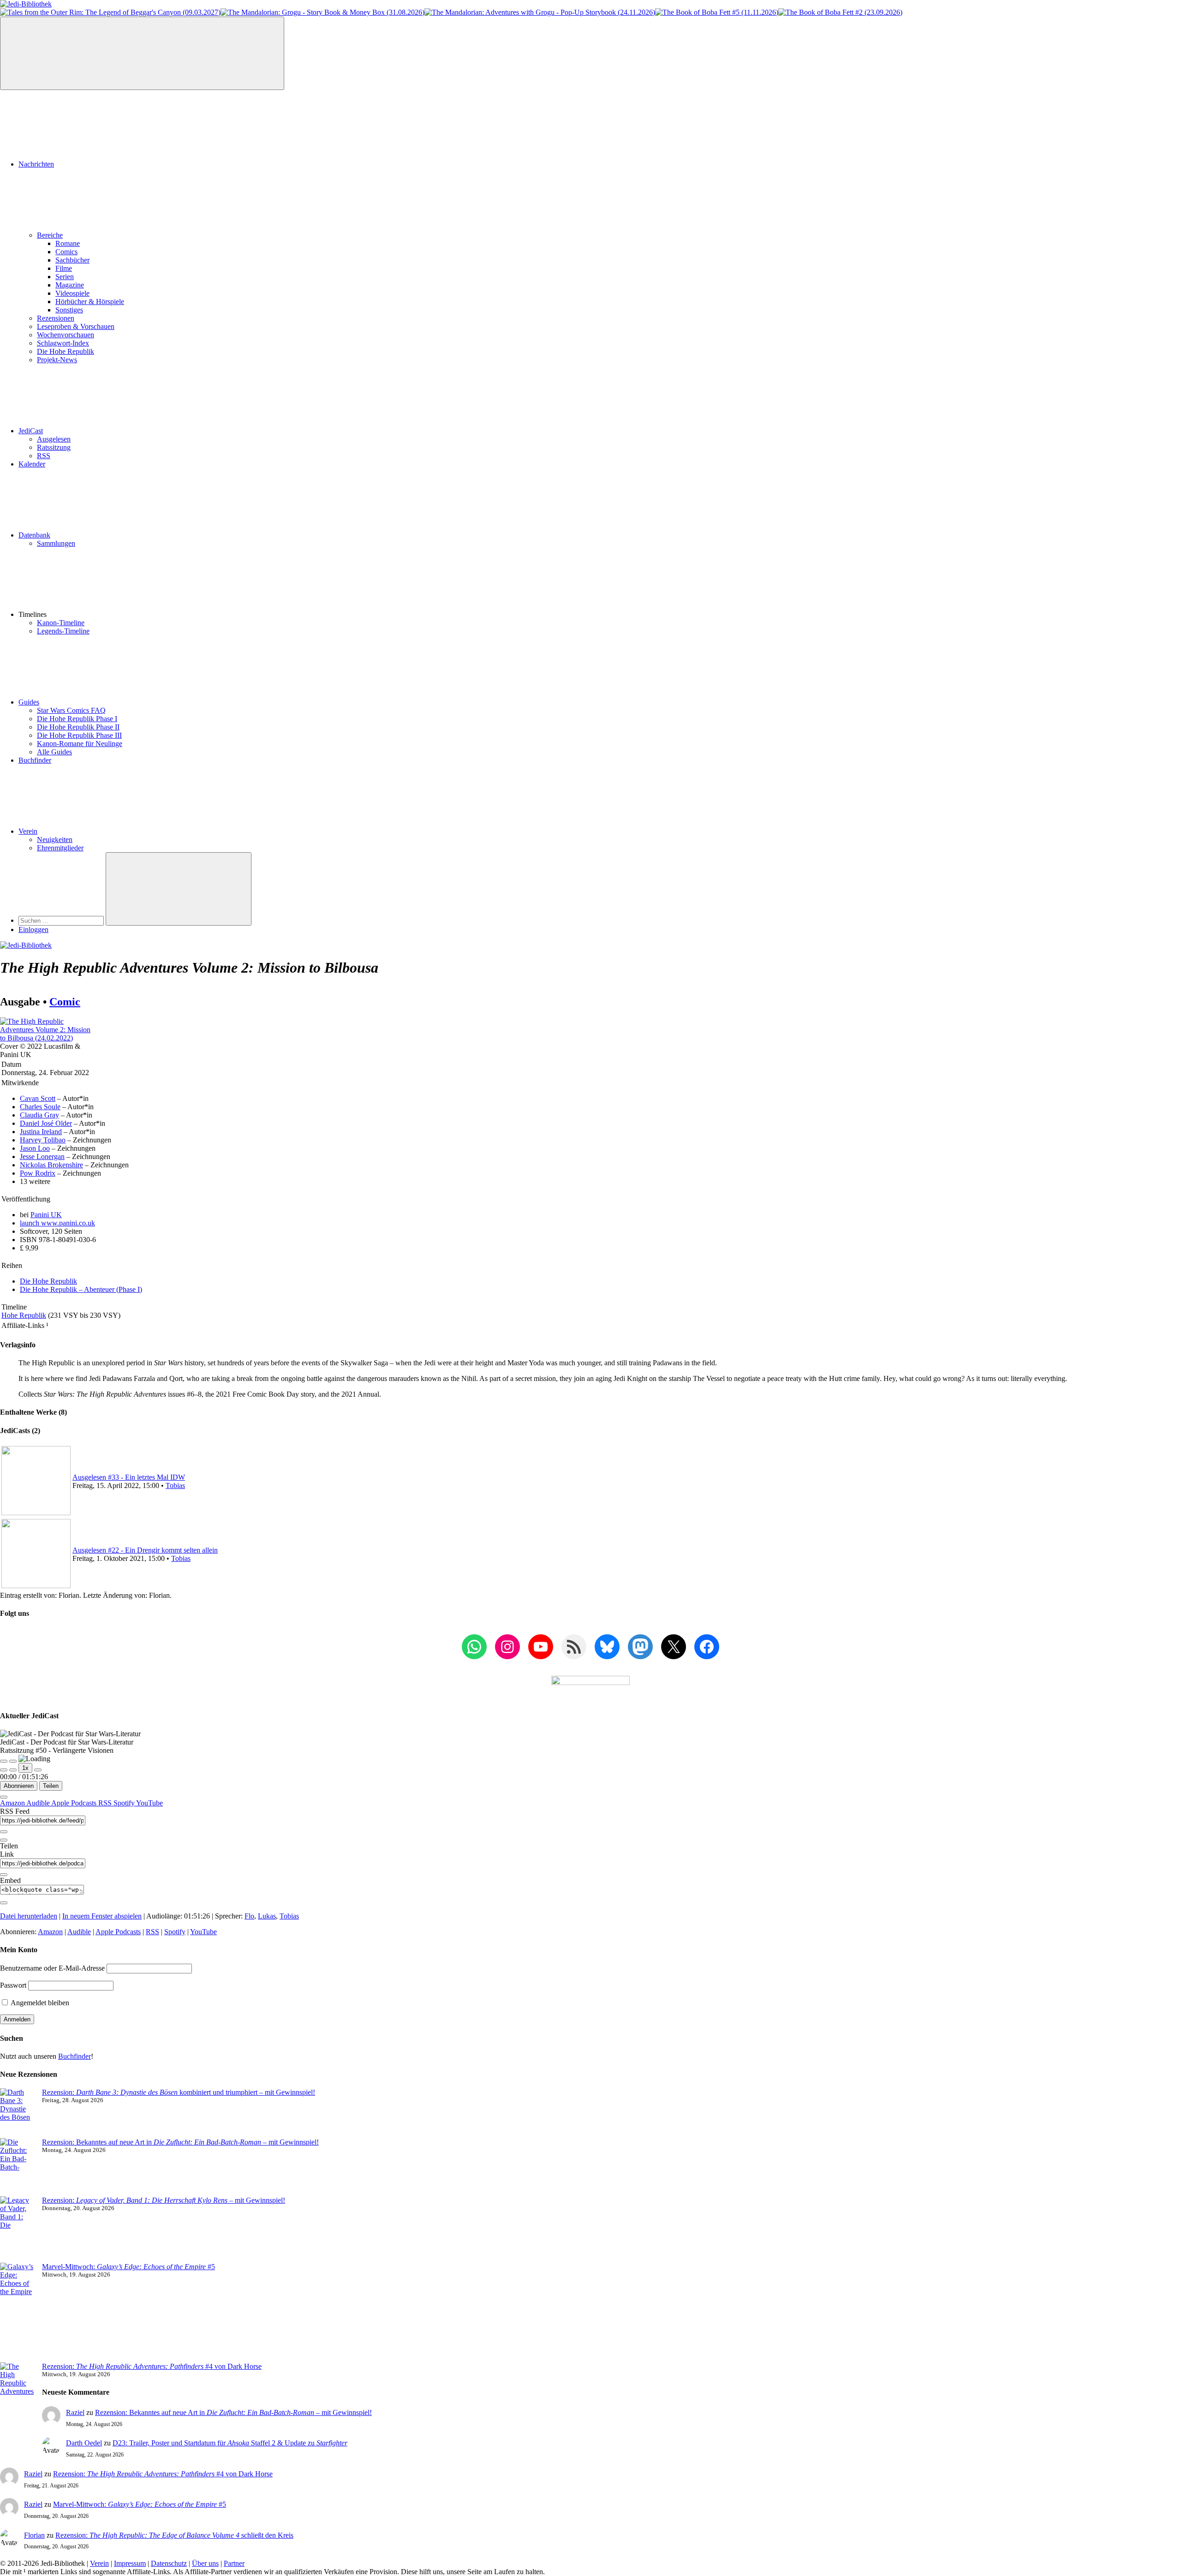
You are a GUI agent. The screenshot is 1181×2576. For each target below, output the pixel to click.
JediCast (31, 431)
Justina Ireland (41, 1132)
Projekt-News (57, 360)
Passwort (13, 1985)
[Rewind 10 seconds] (13, 1770)
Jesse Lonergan (42, 1157)
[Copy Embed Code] (4, 1903)
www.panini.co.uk (57, 1223)
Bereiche (50, 235)
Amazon (13, 1803)
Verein (28, 831)
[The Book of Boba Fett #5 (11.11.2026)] (717, 12)
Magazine (70, 285)
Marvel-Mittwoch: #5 (128, 2267)
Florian (34, 2535)
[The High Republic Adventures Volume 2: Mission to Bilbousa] (45, 1038)
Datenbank (34, 535)
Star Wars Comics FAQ (71, 710)
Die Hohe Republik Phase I (77, 719)
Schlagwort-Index (63, 343)
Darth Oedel (84, 2443)
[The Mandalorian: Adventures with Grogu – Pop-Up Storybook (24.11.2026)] (540, 12)
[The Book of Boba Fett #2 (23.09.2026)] (840, 12)
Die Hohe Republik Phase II (78, 727)
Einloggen (33, 929)
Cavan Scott (38, 1098)
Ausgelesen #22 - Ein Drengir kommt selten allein (145, 1550)
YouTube (149, 1803)
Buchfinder (35, 760)
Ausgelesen (54, 439)
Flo (249, 1916)
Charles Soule (40, 1107)
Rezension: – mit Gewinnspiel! (164, 2200)
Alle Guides (54, 752)
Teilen (51, 1786)
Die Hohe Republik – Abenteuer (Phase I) (81, 1289)
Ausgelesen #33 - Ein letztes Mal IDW (129, 1477)
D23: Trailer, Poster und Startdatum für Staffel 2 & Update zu (230, 2443)
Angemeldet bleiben (39, 2003)
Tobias (175, 1485)
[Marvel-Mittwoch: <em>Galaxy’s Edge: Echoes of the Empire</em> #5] (17, 2313)
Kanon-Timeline (61, 623)
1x (25, 1768)
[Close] (4, 1797)
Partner (234, 2563)
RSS (44, 456)
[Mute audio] (4, 1770)
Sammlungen (56, 543)
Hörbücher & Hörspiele (90, 302)
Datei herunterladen (29, 1916)
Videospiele (72, 293)
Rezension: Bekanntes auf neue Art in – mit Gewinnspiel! (180, 2142)
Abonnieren (19, 1786)
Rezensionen (56, 318)
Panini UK (46, 1215)
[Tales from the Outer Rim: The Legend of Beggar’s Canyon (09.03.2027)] (110, 12)
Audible (39, 1803)
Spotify (125, 1803)
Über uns (205, 2563)
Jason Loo (35, 1148)
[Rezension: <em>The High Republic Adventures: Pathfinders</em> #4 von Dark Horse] (17, 2400)
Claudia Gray (39, 1115)
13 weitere (35, 1181)
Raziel (75, 2412)
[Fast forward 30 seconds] (38, 1770)
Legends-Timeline (63, 631)
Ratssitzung (54, 447)
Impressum (130, 2563)
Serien (65, 277)
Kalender (32, 464)
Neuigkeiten (55, 840)
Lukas (267, 1916)
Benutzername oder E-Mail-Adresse (52, 1968)
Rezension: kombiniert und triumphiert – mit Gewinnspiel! (179, 2092)
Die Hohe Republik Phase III (79, 735)
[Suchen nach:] (62, 920)
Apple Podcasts (75, 1803)
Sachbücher (72, 260)
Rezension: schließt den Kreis (174, 2535)
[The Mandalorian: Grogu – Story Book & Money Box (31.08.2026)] (322, 12)
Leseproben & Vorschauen (76, 326)
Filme (64, 268)
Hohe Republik (24, 1315)
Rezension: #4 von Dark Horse (152, 2366)
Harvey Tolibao (43, 1140)
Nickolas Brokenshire (51, 1165)
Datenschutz (169, 2563)
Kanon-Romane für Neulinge (80, 744)
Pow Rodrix (38, 1173)
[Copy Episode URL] (4, 1875)
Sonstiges (69, 310)
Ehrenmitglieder (60, 848)
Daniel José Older (46, 1123)
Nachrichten (36, 164)
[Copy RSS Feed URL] (4, 1832)
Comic (65, 1002)
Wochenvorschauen (66, 335)
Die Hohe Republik (66, 351)
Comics (66, 252)
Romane (68, 243)
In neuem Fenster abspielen (102, 1916)
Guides (29, 702)
